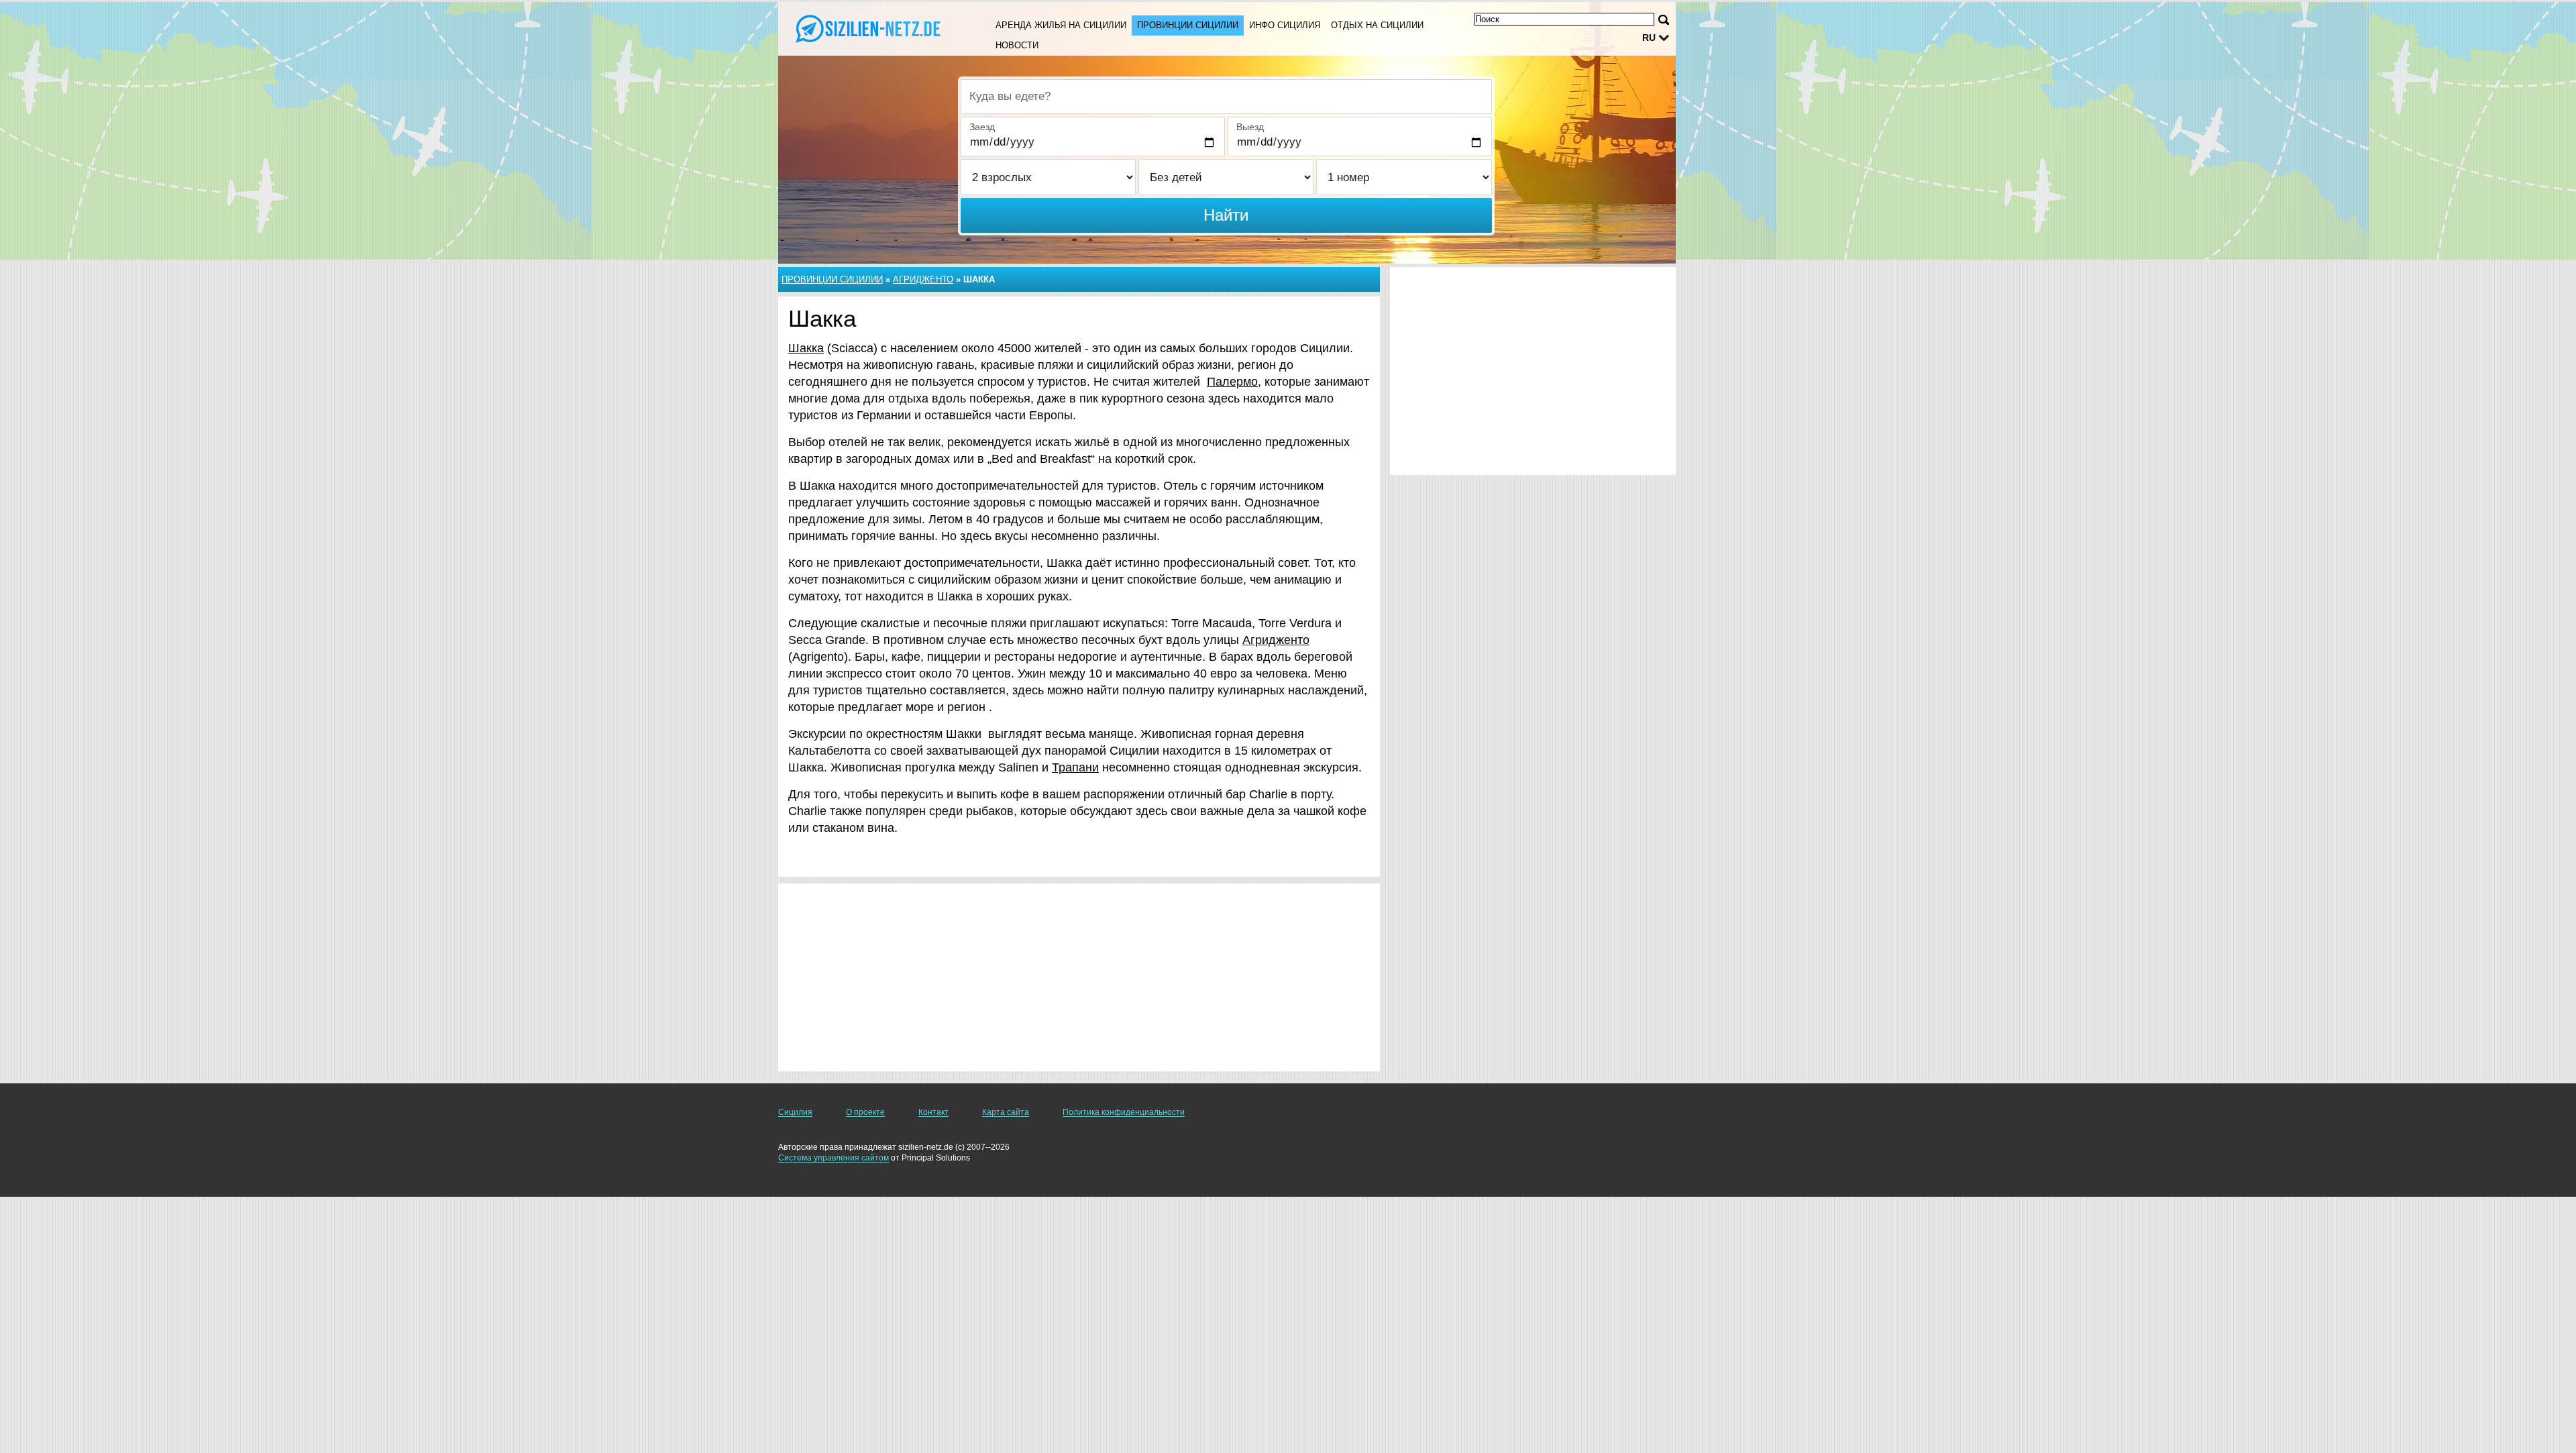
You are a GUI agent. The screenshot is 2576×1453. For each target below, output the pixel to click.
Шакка (806, 348)
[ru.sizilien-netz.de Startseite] (871, 28)
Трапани (1075, 767)
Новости (1017, 45)
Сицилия (795, 1112)
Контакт (933, 1112)
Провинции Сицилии (1188, 25)
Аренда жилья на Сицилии (1061, 25)
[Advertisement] (1079, 977)
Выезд (1250, 127)
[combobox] (1226, 97)
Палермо (1232, 382)
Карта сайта (1006, 1112)
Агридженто (923, 279)
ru (1649, 38)
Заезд (982, 127)
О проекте (865, 1112)
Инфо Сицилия (1285, 25)
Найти (1226, 215)
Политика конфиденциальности (1124, 1112)
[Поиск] (1664, 20)
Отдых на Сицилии (1377, 25)
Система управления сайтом (834, 1158)
